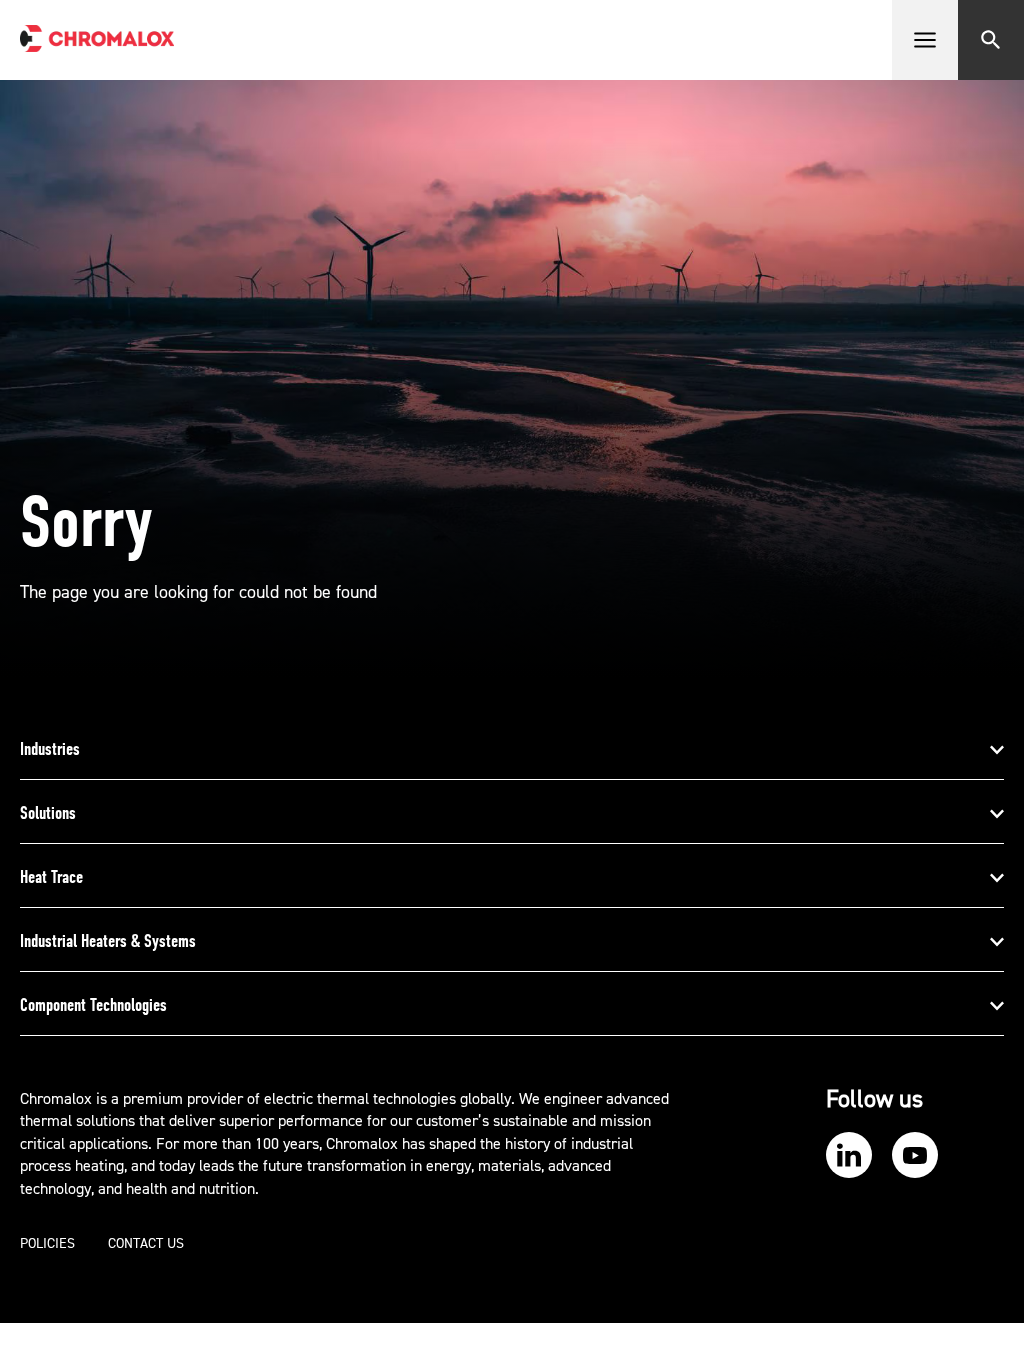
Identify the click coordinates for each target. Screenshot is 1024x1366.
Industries (50, 749)
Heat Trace (51, 877)
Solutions (48, 813)
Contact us (146, 1244)
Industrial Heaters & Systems (108, 941)
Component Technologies (93, 1005)
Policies (47, 1244)
